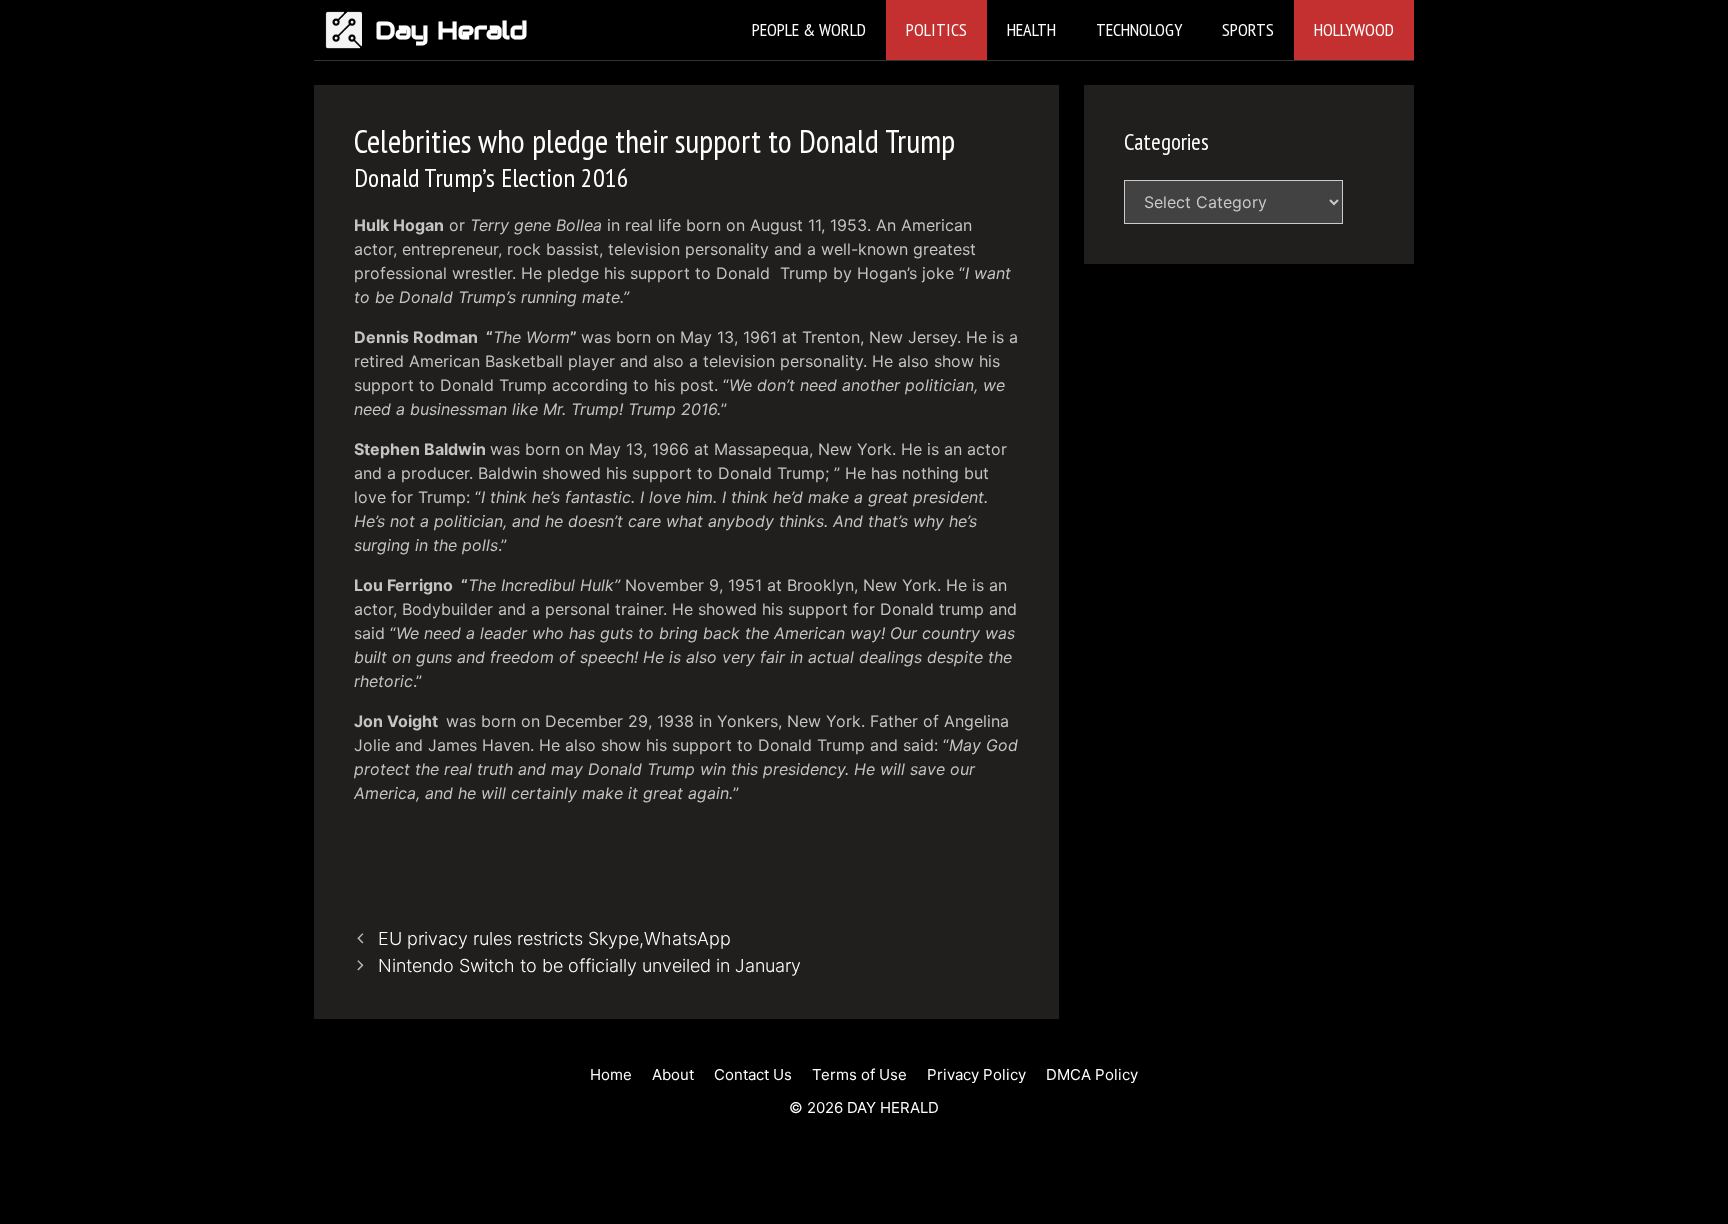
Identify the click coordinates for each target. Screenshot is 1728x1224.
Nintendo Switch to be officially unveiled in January (589, 965)
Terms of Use (859, 1074)
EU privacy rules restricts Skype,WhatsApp (554, 938)
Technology (1139, 29)
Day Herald (451, 30)
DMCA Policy (1092, 1074)
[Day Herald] (349, 30)
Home (611, 1074)
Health (1031, 29)
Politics (936, 29)
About (673, 1074)
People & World (809, 29)
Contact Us (753, 1074)
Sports (1248, 29)
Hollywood (1354, 29)
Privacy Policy (976, 1074)
